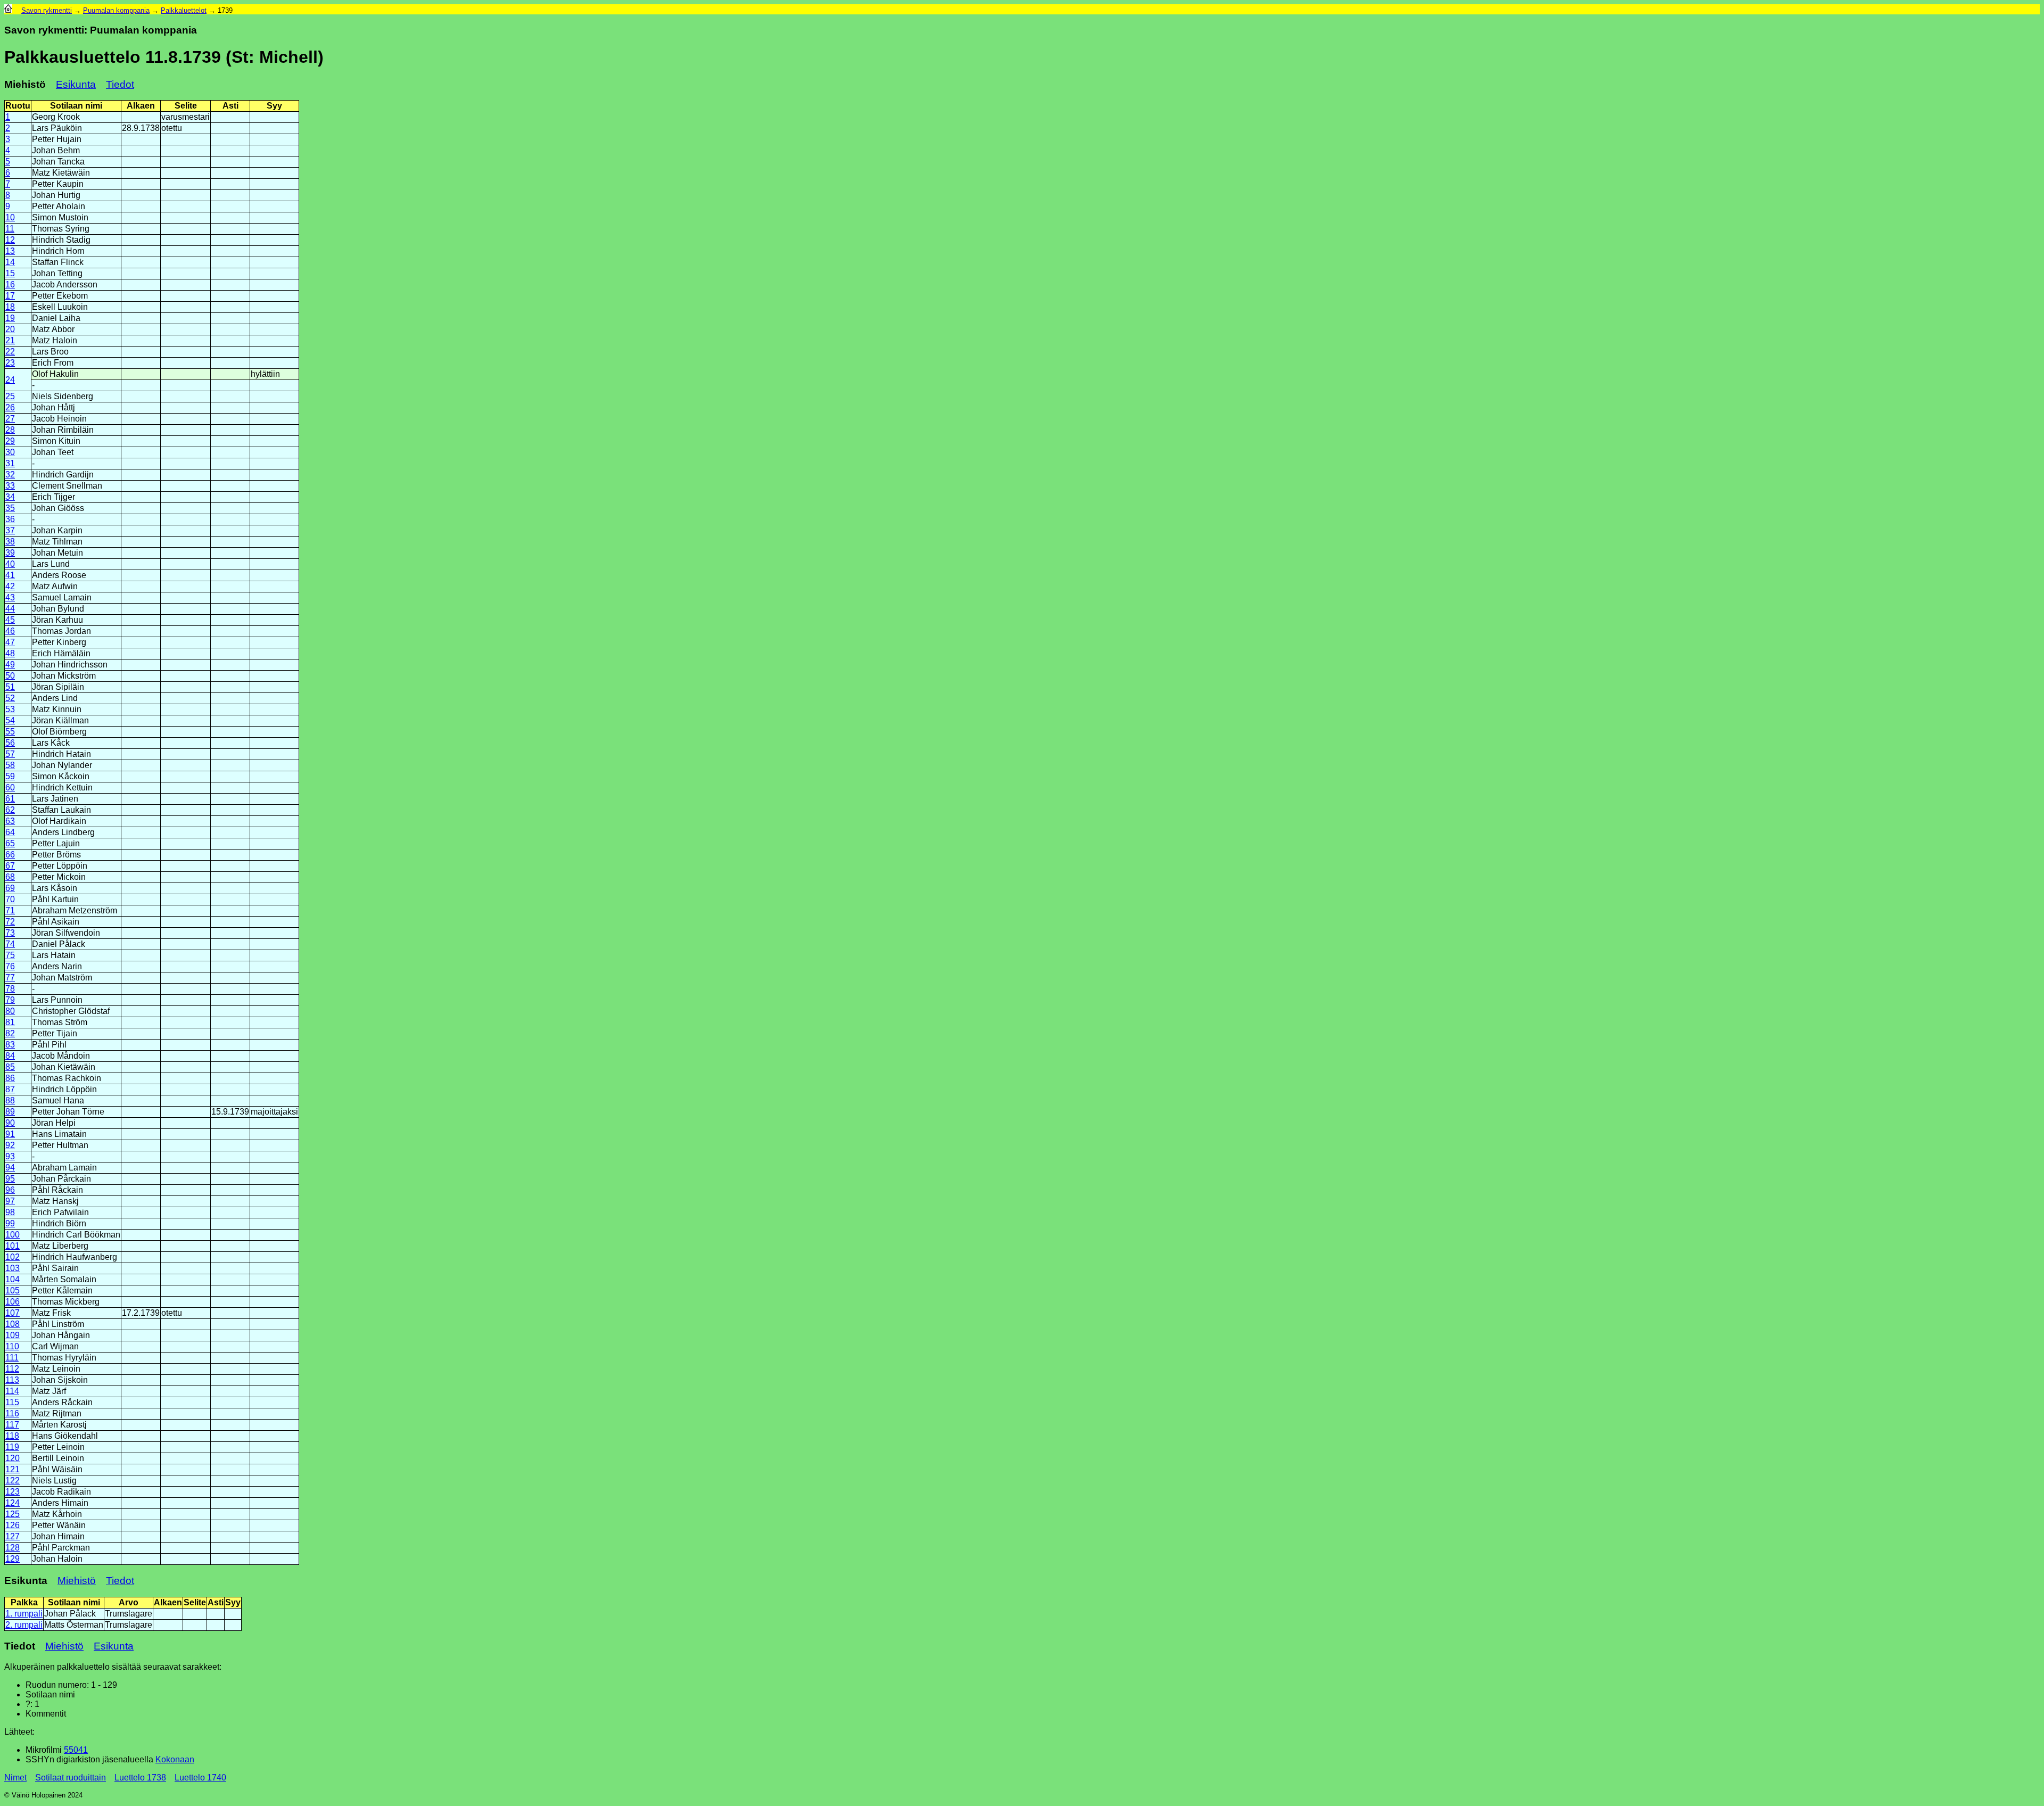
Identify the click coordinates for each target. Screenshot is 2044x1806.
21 (10, 340)
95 (10, 1179)
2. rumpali (24, 1625)
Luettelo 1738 (140, 1778)
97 (10, 1201)
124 (13, 1503)
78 (10, 989)
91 (10, 1134)
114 (12, 1391)
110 (12, 1346)
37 (10, 530)
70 (10, 899)
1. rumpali (24, 1614)
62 (10, 810)
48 (10, 653)
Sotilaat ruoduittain (71, 1778)
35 (10, 508)
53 (10, 709)
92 (10, 1145)
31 (10, 463)
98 (10, 1212)
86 (10, 1078)
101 (13, 1246)
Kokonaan (175, 1759)
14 (10, 262)
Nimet (15, 1778)
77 (10, 978)
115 (12, 1402)
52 (10, 698)
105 (13, 1290)
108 (13, 1324)
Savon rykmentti (47, 10)
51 (10, 687)
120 (13, 1458)
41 (10, 575)
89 (10, 1112)
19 (10, 318)
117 (12, 1425)
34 (10, 497)
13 (10, 251)
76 (10, 966)
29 (10, 441)
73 (10, 933)
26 (10, 407)
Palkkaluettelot (184, 10)
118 (12, 1436)
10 (10, 217)
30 (10, 452)
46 (10, 631)
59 (10, 776)
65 (10, 843)
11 (10, 229)
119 (12, 1447)
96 (10, 1190)
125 (13, 1514)
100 (13, 1235)
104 (13, 1279)
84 (10, 1056)
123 (13, 1492)
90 (10, 1123)
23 (10, 363)
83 (10, 1045)
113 (12, 1380)
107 (13, 1313)
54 (10, 720)
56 (10, 743)
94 (10, 1168)
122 (13, 1481)
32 (10, 475)
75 (10, 955)
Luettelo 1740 (200, 1778)
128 (13, 1548)
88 (10, 1100)
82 (10, 1033)
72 (10, 922)
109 (13, 1335)
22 (10, 352)
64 (10, 832)
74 (10, 944)
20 (10, 329)
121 (13, 1469)
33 (10, 486)
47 (10, 642)
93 (10, 1156)
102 (13, 1257)
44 (10, 609)
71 (10, 910)
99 (10, 1223)
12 (10, 240)
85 (10, 1067)
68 (10, 877)
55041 (76, 1750)
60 (10, 787)
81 (10, 1022)
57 (10, 754)
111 (12, 1358)
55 (10, 732)
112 (12, 1369)
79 (10, 1000)
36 (10, 519)
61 (10, 799)
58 (10, 765)
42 (10, 586)
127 (13, 1536)
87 (10, 1089)
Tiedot (120, 84)
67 (10, 866)
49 (10, 665)
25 (10, 396)
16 (10, 284)
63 (10, 821)
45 (10, 620)
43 (10, 597)
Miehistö (77, 1581)
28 (10, 430)
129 (13, 1559)
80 (10, 1011)
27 (10, 419)
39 (10, 553)
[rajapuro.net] (8, 10)
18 (10, 307)
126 (13, 1525)
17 (10, 296)
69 (10, 888)
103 (13, 1268)
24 (10, 380)
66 (10, 855)
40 (10, 564)
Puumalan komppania (116, 10)
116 (12, 1413)
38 (10, 542)
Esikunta (76, 84)
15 (10, 273)
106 (13, 1302)
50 (10, 676)
